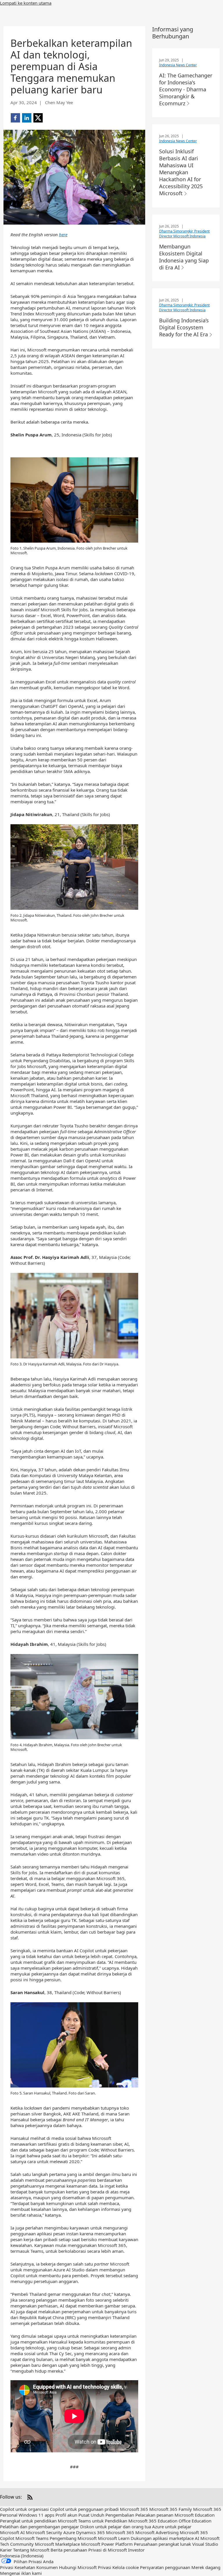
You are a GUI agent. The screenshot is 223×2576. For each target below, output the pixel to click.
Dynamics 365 (90, 2532)
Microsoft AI (12, 2532)
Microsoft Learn (114, 2538)
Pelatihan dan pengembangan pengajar (39, 2527)
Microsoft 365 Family (171, 2509)
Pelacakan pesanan (154, 2515)
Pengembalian (120, 2515)
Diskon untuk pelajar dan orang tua (116, 2527)
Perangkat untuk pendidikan (28, 2521)
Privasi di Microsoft (108, 2550)
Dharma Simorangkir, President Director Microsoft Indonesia (184, 234)
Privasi (105, 2567)
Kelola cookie (126, 2567)
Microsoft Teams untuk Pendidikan (92, 2521)
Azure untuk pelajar (172, 2527)
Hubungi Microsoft (78, 2567)
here (63, 234)
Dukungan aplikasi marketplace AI (165, 2538)
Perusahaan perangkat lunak (162, 2544)
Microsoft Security (44, 2532)
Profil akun (66, 2515)
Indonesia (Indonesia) (22, 2556)
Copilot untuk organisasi (24, 2509)
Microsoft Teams (32, 2538)
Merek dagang (206, 2567)
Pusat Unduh (91, 2515)
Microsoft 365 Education (153, 2521)
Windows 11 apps (36, 2515)
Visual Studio (205, 2544)
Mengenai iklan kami (21, 2573)
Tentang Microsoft (31, 2550)
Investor (136, 2550)
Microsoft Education (195, 2515)
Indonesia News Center (178, 65)
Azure (69, 2532)
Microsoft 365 (134, 2509)
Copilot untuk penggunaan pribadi (84, 2509)
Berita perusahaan (69, 2550)
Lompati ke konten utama (26, 3)
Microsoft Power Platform (107, 2544)
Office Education (195, 2521)
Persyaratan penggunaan (165, 2567)
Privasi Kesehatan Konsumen (29, 2567)
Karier (6, 2550)
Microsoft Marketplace (57, 2544)
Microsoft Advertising (157, 2532)
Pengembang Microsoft (73, 2538)
